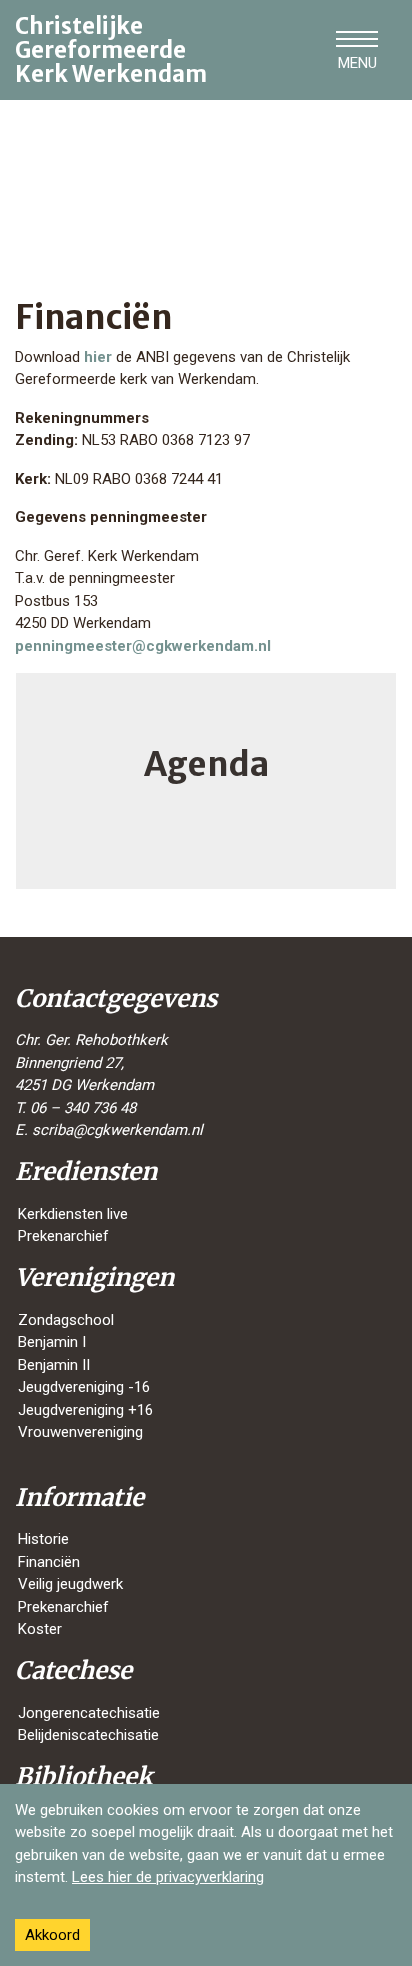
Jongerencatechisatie (89, 1713)
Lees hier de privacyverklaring (168, 1877)
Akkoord (52, 1935)
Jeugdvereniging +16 (85, 1410)
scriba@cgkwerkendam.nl (117, 1130)
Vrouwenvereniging (80, 1432)
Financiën (49, 1562)
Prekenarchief (63, 1236)
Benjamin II (54, 1365)
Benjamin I (52, 1342)
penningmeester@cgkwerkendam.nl (143, 646)
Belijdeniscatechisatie (88, 1735)
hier (100, 357)
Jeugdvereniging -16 (84, 1387)
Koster (40, 1629)
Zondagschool (66, 1320)
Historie (43, 1539)
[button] (357, 50)
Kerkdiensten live (73, 1214)
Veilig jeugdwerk (70, 1584)
